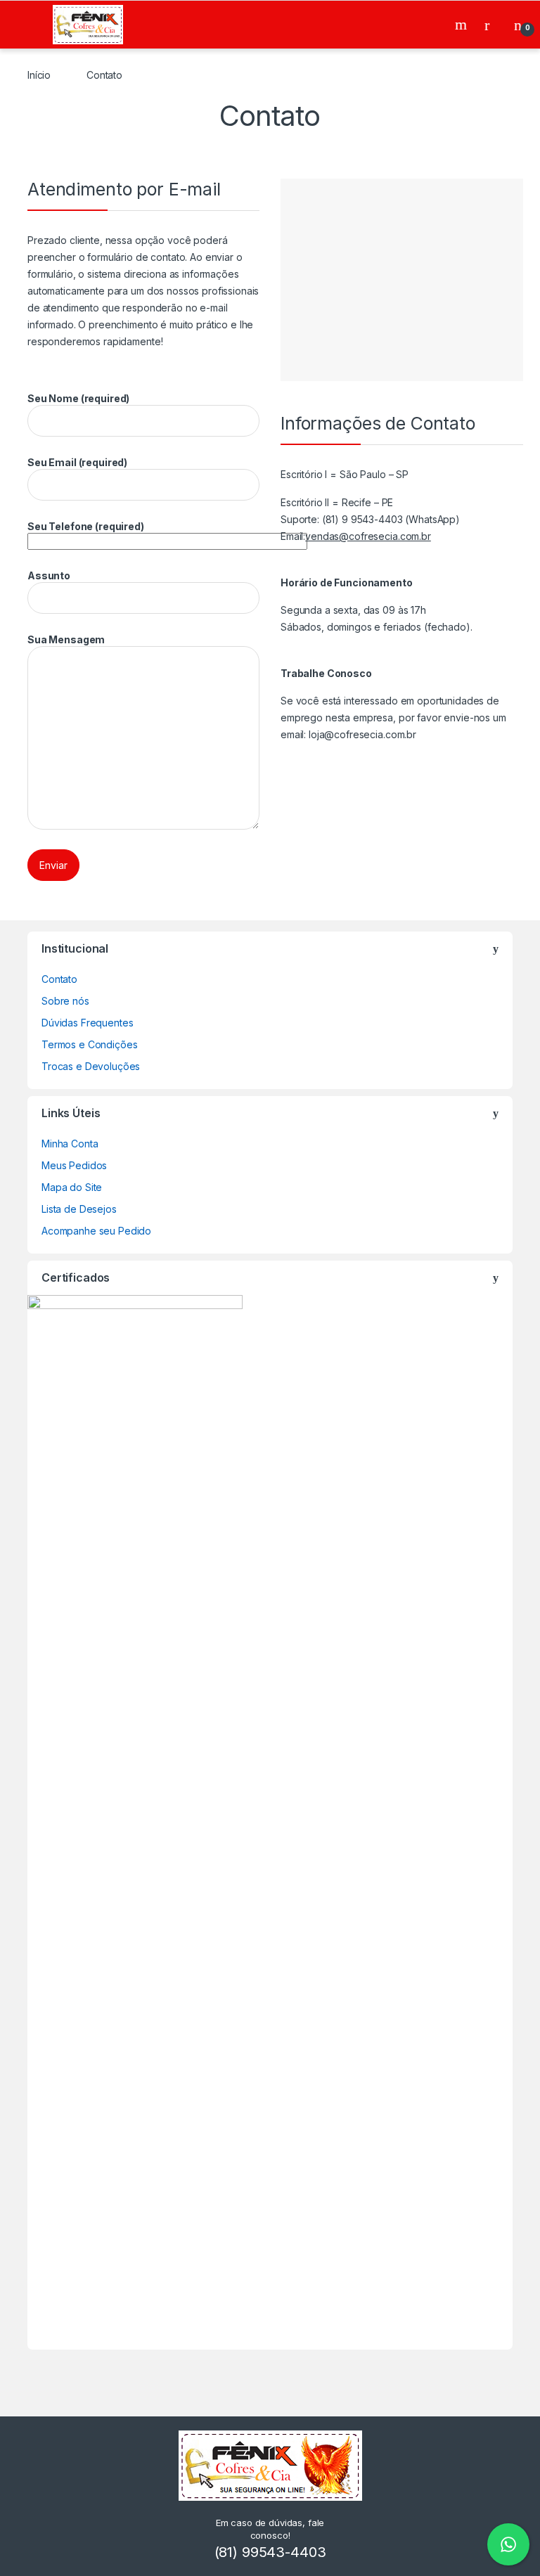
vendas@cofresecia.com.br (368, 536)
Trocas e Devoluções (91, 1066)
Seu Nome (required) (78, 398)
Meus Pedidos (74, 1165)
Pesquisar (463, 25)
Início (39, 75)
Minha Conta (70, 1144)
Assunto (49, 575)
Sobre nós (65, 1001)
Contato (59, 979)
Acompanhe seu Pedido (96, 1231)
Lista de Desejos (79, 1209)
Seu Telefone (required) (86, 526)
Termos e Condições (89, 1044)
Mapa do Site (72, 1187)
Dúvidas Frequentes (87, 1023)
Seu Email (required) (77, 462)
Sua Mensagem (66, 639)
